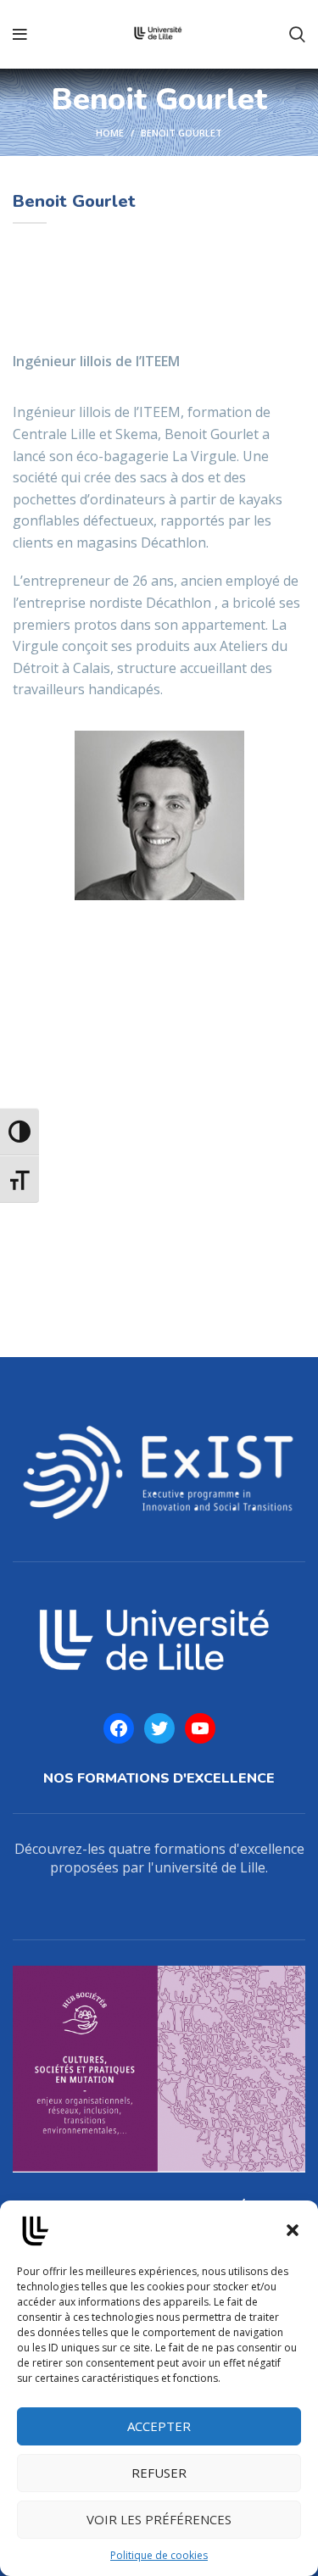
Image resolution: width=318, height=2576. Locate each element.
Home (110, 133)
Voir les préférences (159, 2519)
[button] (293, 2230)
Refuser (159, 2473)
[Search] (297, 35)
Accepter (159, 2426)
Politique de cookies (159, 2555)
